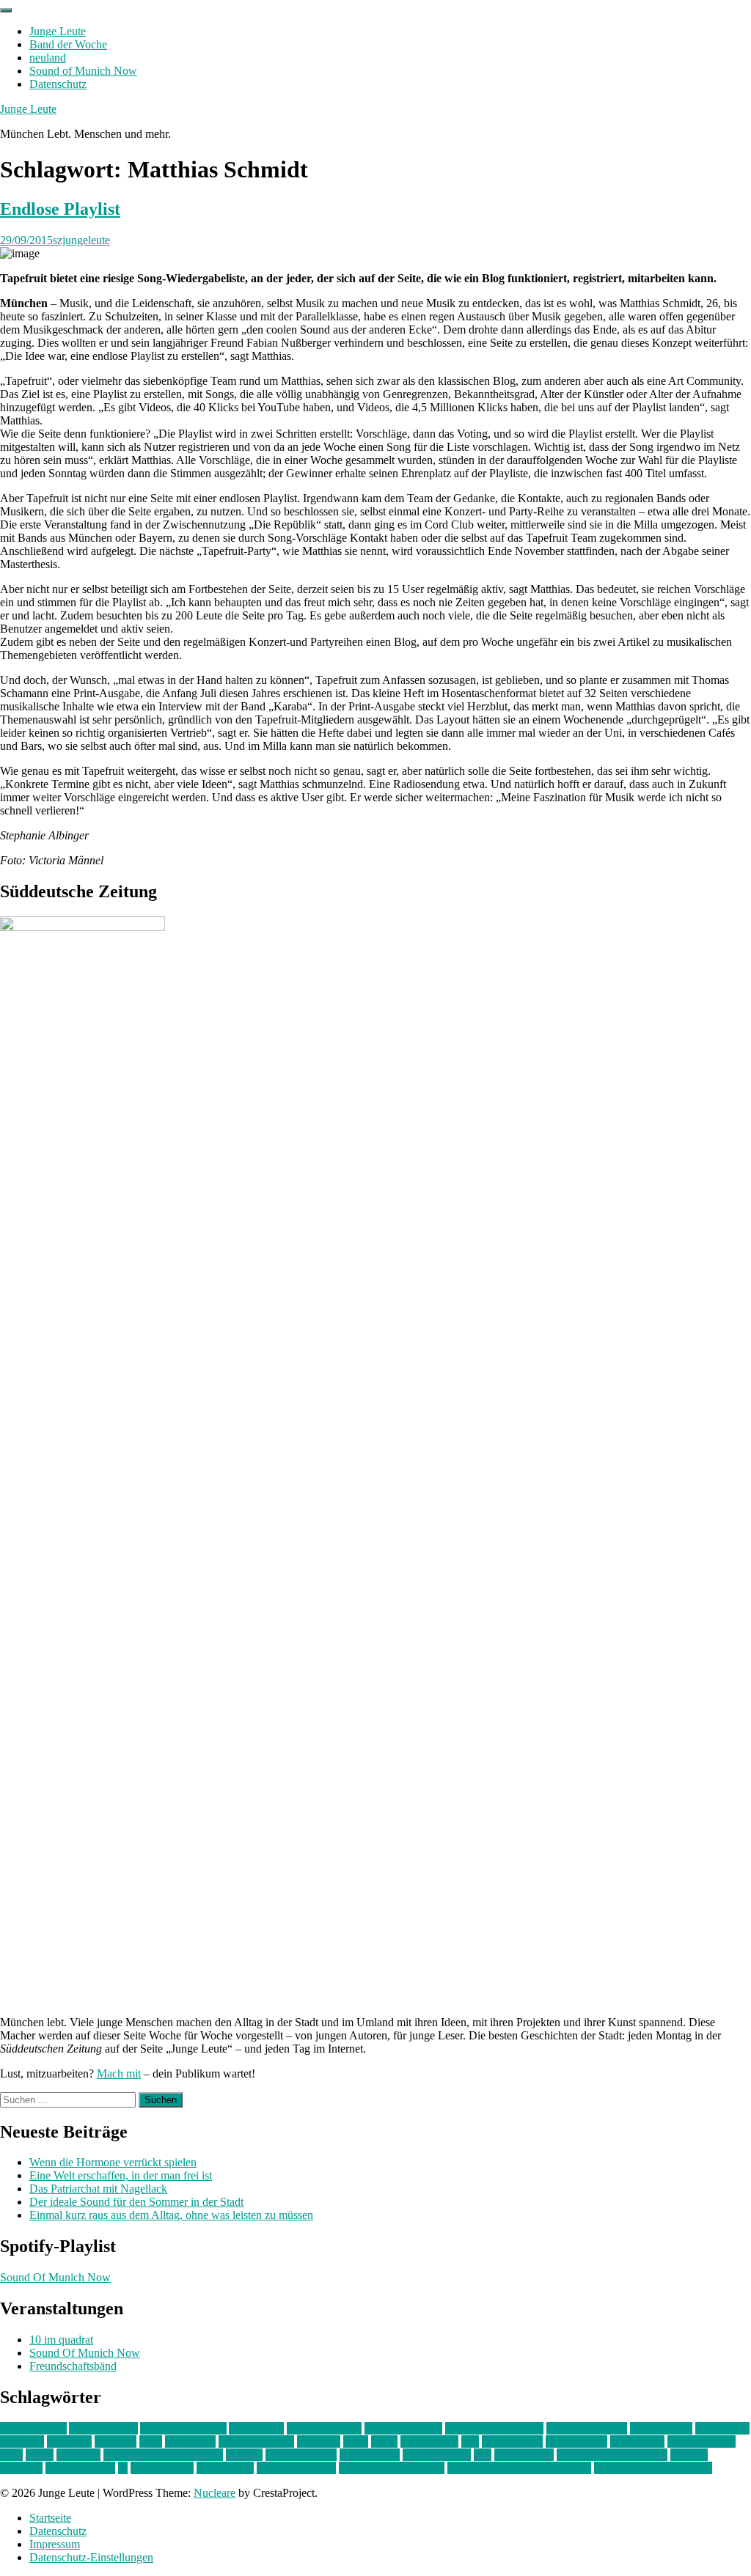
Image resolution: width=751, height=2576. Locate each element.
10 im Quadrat (33, 2428)
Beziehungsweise (587, 2428)
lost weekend (512, 2441)
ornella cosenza (301, 2455)
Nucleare (215, 2493)
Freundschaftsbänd (73, 2366)
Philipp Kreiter (437, 2455)
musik (40, 2455)
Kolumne (319, 2441)
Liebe (384, 2441)
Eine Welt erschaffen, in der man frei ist (121, 2175)
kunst (356, 2441)
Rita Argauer (524, 2455)
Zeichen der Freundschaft (653, 2468)
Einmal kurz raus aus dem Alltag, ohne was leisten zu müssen (171, 2215)
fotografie (69, 2441)
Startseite (50, 2518)
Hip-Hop (116, 2441)
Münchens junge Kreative (163, 2455)
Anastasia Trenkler (183, 2428)
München (78, 2455)
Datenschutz (58, 84)
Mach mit (119, 2073)
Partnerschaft (370, 2455)
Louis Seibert (576, 2441)
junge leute (190, 2441)
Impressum (55, 2544)
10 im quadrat (61, 2340)
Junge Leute (58, 31)
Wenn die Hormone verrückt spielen (113, 2162)
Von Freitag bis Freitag (392, 2468)
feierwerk (22, 2441)
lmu (470, 2441)
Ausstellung (256, 2428)
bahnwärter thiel (324, 2428)
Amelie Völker (103, 2428)
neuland (48, 58)
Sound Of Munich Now (55, 2277)
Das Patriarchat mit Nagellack (98, 2189)
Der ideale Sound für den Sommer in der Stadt (136, 2202)
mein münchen (701, 2441)
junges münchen (256, 2441)
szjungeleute (81, 240)
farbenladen (722, 2428)
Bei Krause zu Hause (494, 2428)
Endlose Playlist (60, 209)
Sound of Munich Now (83, 71)
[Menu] (6, 10)
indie (151, 2441)
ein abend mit (661, 2428)
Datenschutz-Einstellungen (91, 2557)
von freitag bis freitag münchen (519, 2468)
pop (483, 2455)
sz (123, 2468)
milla (11, 2455)
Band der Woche (68, 44)
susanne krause (80, 2468)
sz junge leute (162, 2468)
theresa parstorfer (296, 2468)
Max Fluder (637, 2441)
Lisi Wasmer (429, 2441)
